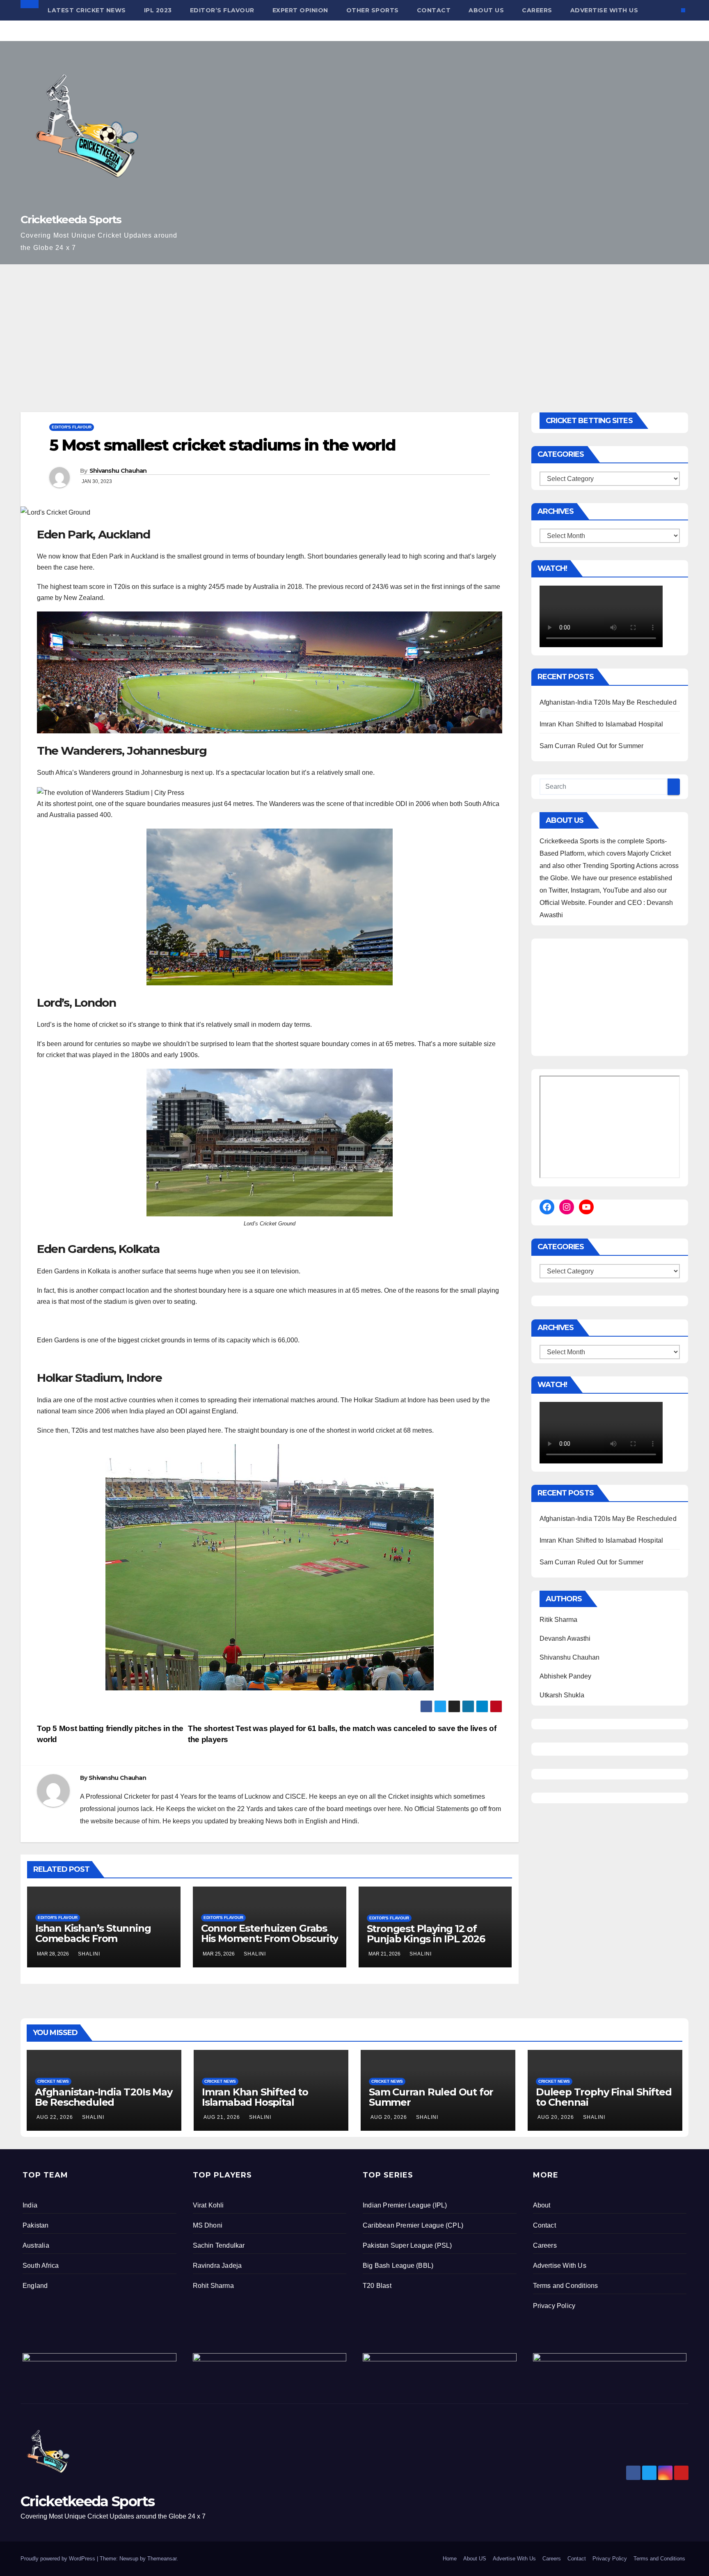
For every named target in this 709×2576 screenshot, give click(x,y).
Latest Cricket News (87, 10)
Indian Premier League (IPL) (405, 2205)
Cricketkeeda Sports (71, 220)
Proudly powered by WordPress (59, 2559)
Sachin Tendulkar (219, 2245)
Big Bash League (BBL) (398, 2266)
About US (486, 10)
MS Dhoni (208, 2225)
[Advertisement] (354, 326)
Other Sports (373, 10)
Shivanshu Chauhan (118, 471)
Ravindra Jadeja (217, 2266)
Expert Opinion (300, 10)
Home (450, 2559)
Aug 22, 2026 (55, 2117)
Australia (36, 2245)
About (542, 2205)
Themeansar (162, 2559)
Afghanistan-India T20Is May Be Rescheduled (608, 702)
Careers (537, 10)
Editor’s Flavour (222, 10)
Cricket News (53, 2081)
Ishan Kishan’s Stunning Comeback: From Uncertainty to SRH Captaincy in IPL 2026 (93, 1944)
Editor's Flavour (72, 427)
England (35, 2286)
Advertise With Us (604, 10)
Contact (434, 10)
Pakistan (36, 2225)
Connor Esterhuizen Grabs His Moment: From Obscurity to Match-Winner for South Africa (270, 1944)
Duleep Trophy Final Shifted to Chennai (604, 2097)
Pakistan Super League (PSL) (407, 2245)
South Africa (41, 2266)
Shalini (89, 1954)
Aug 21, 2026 (222, 2117)
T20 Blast (377, 2286)
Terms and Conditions (566, 2286)
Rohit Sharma (213, 2286)
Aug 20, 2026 (389, 2117)
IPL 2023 (158, 10)
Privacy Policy (554, 2306)
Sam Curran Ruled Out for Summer (592, 746)
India (30, 2205)
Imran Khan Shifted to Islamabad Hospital (602, 724)
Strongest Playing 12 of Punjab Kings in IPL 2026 (426, 1934)
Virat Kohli (208, 2205)
